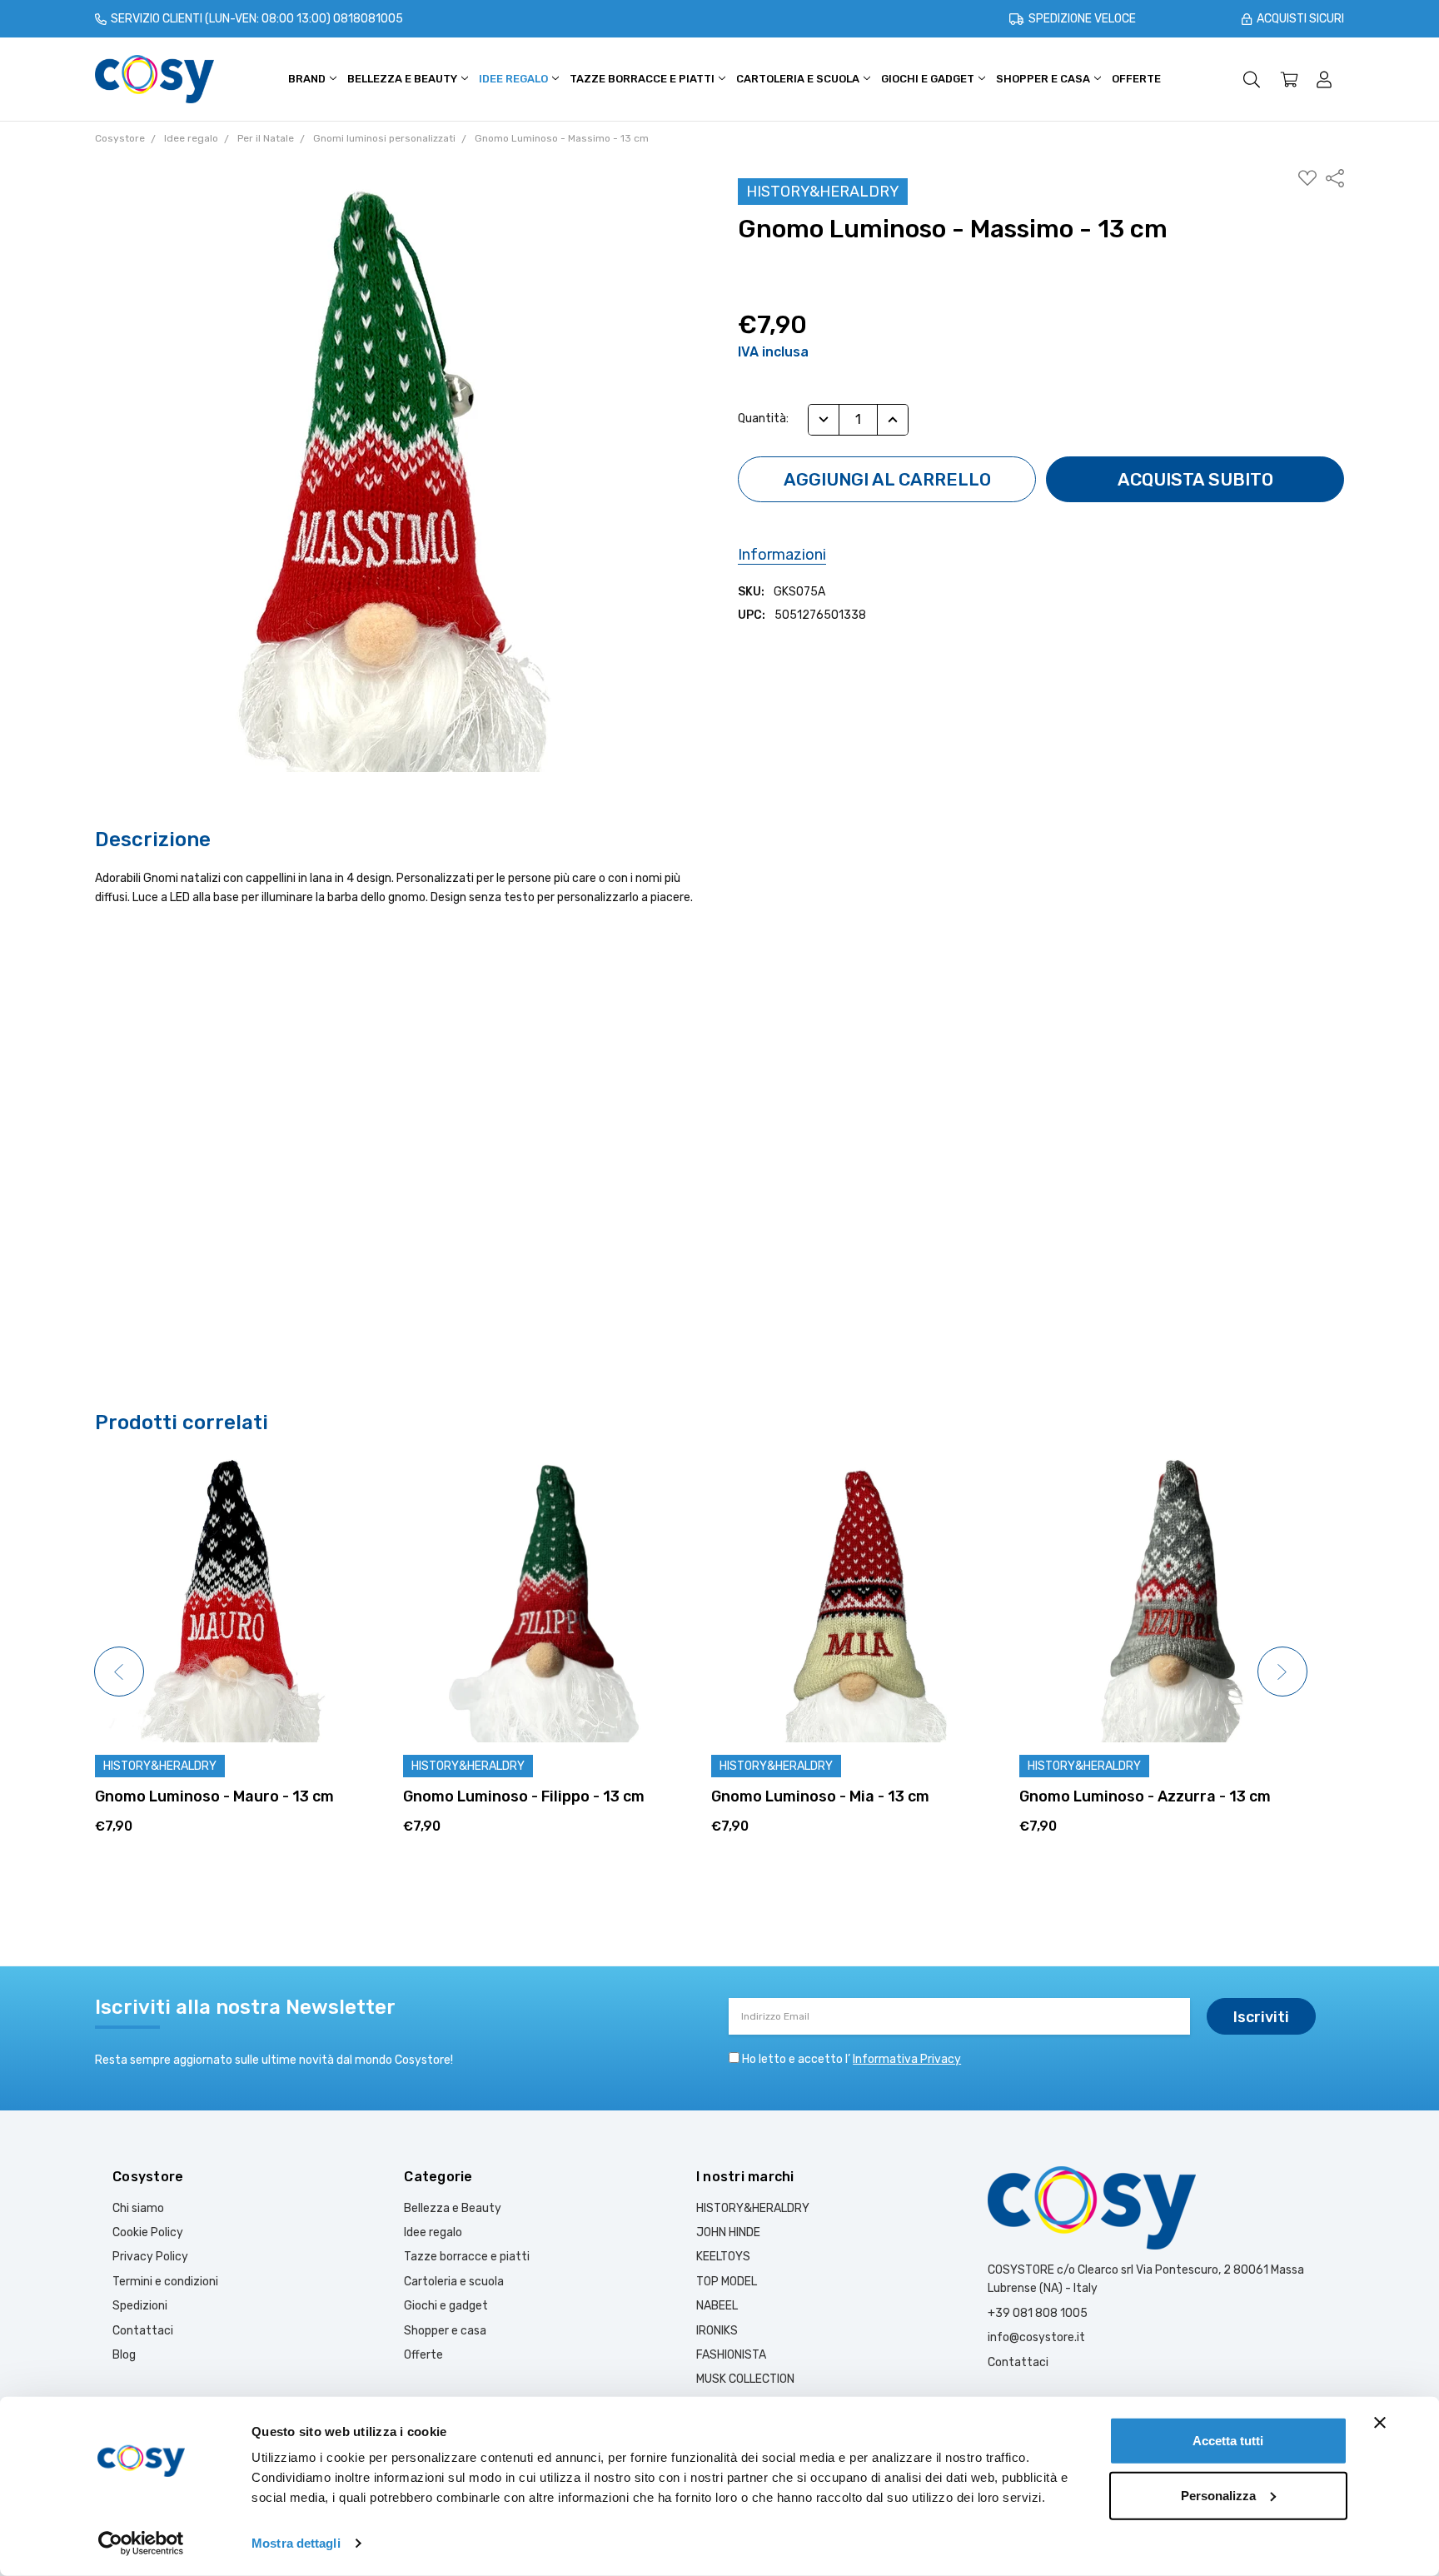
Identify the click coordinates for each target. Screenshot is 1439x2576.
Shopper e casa (1044, 79)
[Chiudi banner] (1380, 2423)
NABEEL (717, 2306)
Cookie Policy (148, 2232)
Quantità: (763, 419)
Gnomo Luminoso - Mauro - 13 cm (214, 1796)
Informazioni (782, 555)
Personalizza (1218, 2495)
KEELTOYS (723, 2257)
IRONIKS (717, 2331)
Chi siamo (138, 2208)
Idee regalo (515, 79)
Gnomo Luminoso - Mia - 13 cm (820, 1796)
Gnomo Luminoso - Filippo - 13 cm (524, 1796)
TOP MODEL (727, 2282)
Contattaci (143, 2331)
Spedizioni (140, 2306)
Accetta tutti (1228, 2441)
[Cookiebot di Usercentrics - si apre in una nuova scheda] (141, 2544)
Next (1282, 1672)
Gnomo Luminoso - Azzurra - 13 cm (1145, 1796)
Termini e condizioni (165, 2282)
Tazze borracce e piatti (643, 79)
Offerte (1136, 79)
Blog (124, 2355)
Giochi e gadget (929, 79)
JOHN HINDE (728, 2232)
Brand (308, 79)
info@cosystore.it (1036, 2337)
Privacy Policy (150, 2257)
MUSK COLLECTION (745, 2379)
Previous (119, 1672)
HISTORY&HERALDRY (753, 2208)
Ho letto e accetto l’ (851, 2059)
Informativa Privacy (907, 2059)
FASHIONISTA (731, 2355)
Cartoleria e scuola (799, 79)
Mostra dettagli (296, 2543)
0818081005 (368, 19)
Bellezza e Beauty (403, 79)
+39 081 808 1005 (1038, 2313)
